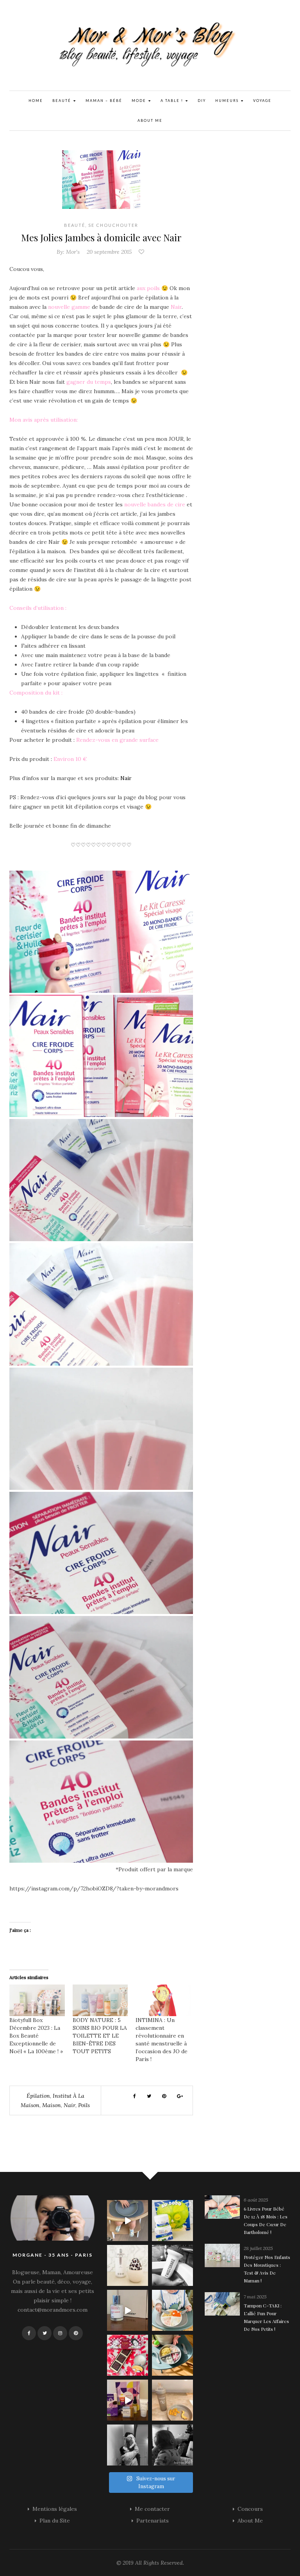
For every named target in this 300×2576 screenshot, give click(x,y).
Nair (126, 778)
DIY (202, 101)
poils (84, 2105)
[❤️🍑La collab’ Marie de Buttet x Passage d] (128, 2355)
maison (52, 2105)
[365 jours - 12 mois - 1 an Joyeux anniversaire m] (128, 2445)
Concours (250, 2509)
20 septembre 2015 (109, 252)
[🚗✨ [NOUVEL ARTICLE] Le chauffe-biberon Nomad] (128, 2265)
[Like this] (142, 252)
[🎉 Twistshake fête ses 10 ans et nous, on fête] (128, 2221)
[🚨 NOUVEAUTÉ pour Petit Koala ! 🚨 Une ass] (172, 2310)
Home (36, 101)
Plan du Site (55, 2521)
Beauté (62, 101)
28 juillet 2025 (258, 2248)
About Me (150, 120)
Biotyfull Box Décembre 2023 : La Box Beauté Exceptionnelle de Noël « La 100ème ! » (36, 2036)
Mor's (73, 252)
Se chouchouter (113, 225)
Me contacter (152, 2509)
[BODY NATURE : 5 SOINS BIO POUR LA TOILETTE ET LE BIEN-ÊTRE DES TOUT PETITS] (100, 2000)
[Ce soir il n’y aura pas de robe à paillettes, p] (172, 2445)
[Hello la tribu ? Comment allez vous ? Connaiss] (128, 2310)
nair (70, 2105)
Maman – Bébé (104, 101)
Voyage (262, 101)
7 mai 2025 (255, 2297)
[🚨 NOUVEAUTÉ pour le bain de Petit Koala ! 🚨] (172, 2265)
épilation (38, 2096)
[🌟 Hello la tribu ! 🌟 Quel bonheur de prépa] (172, 2355)
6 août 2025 (256, 2200)
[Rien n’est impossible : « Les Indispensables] (128, 2400)
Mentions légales (55, 2509)
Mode (140, 101)
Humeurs (228, 101)
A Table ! (173, 101)
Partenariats (153, 2521)
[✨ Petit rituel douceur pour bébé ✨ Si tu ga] (172, 2221)
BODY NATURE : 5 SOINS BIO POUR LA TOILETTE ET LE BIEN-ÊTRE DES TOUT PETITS (100, 2036)
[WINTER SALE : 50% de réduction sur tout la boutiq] (172, 2400)
